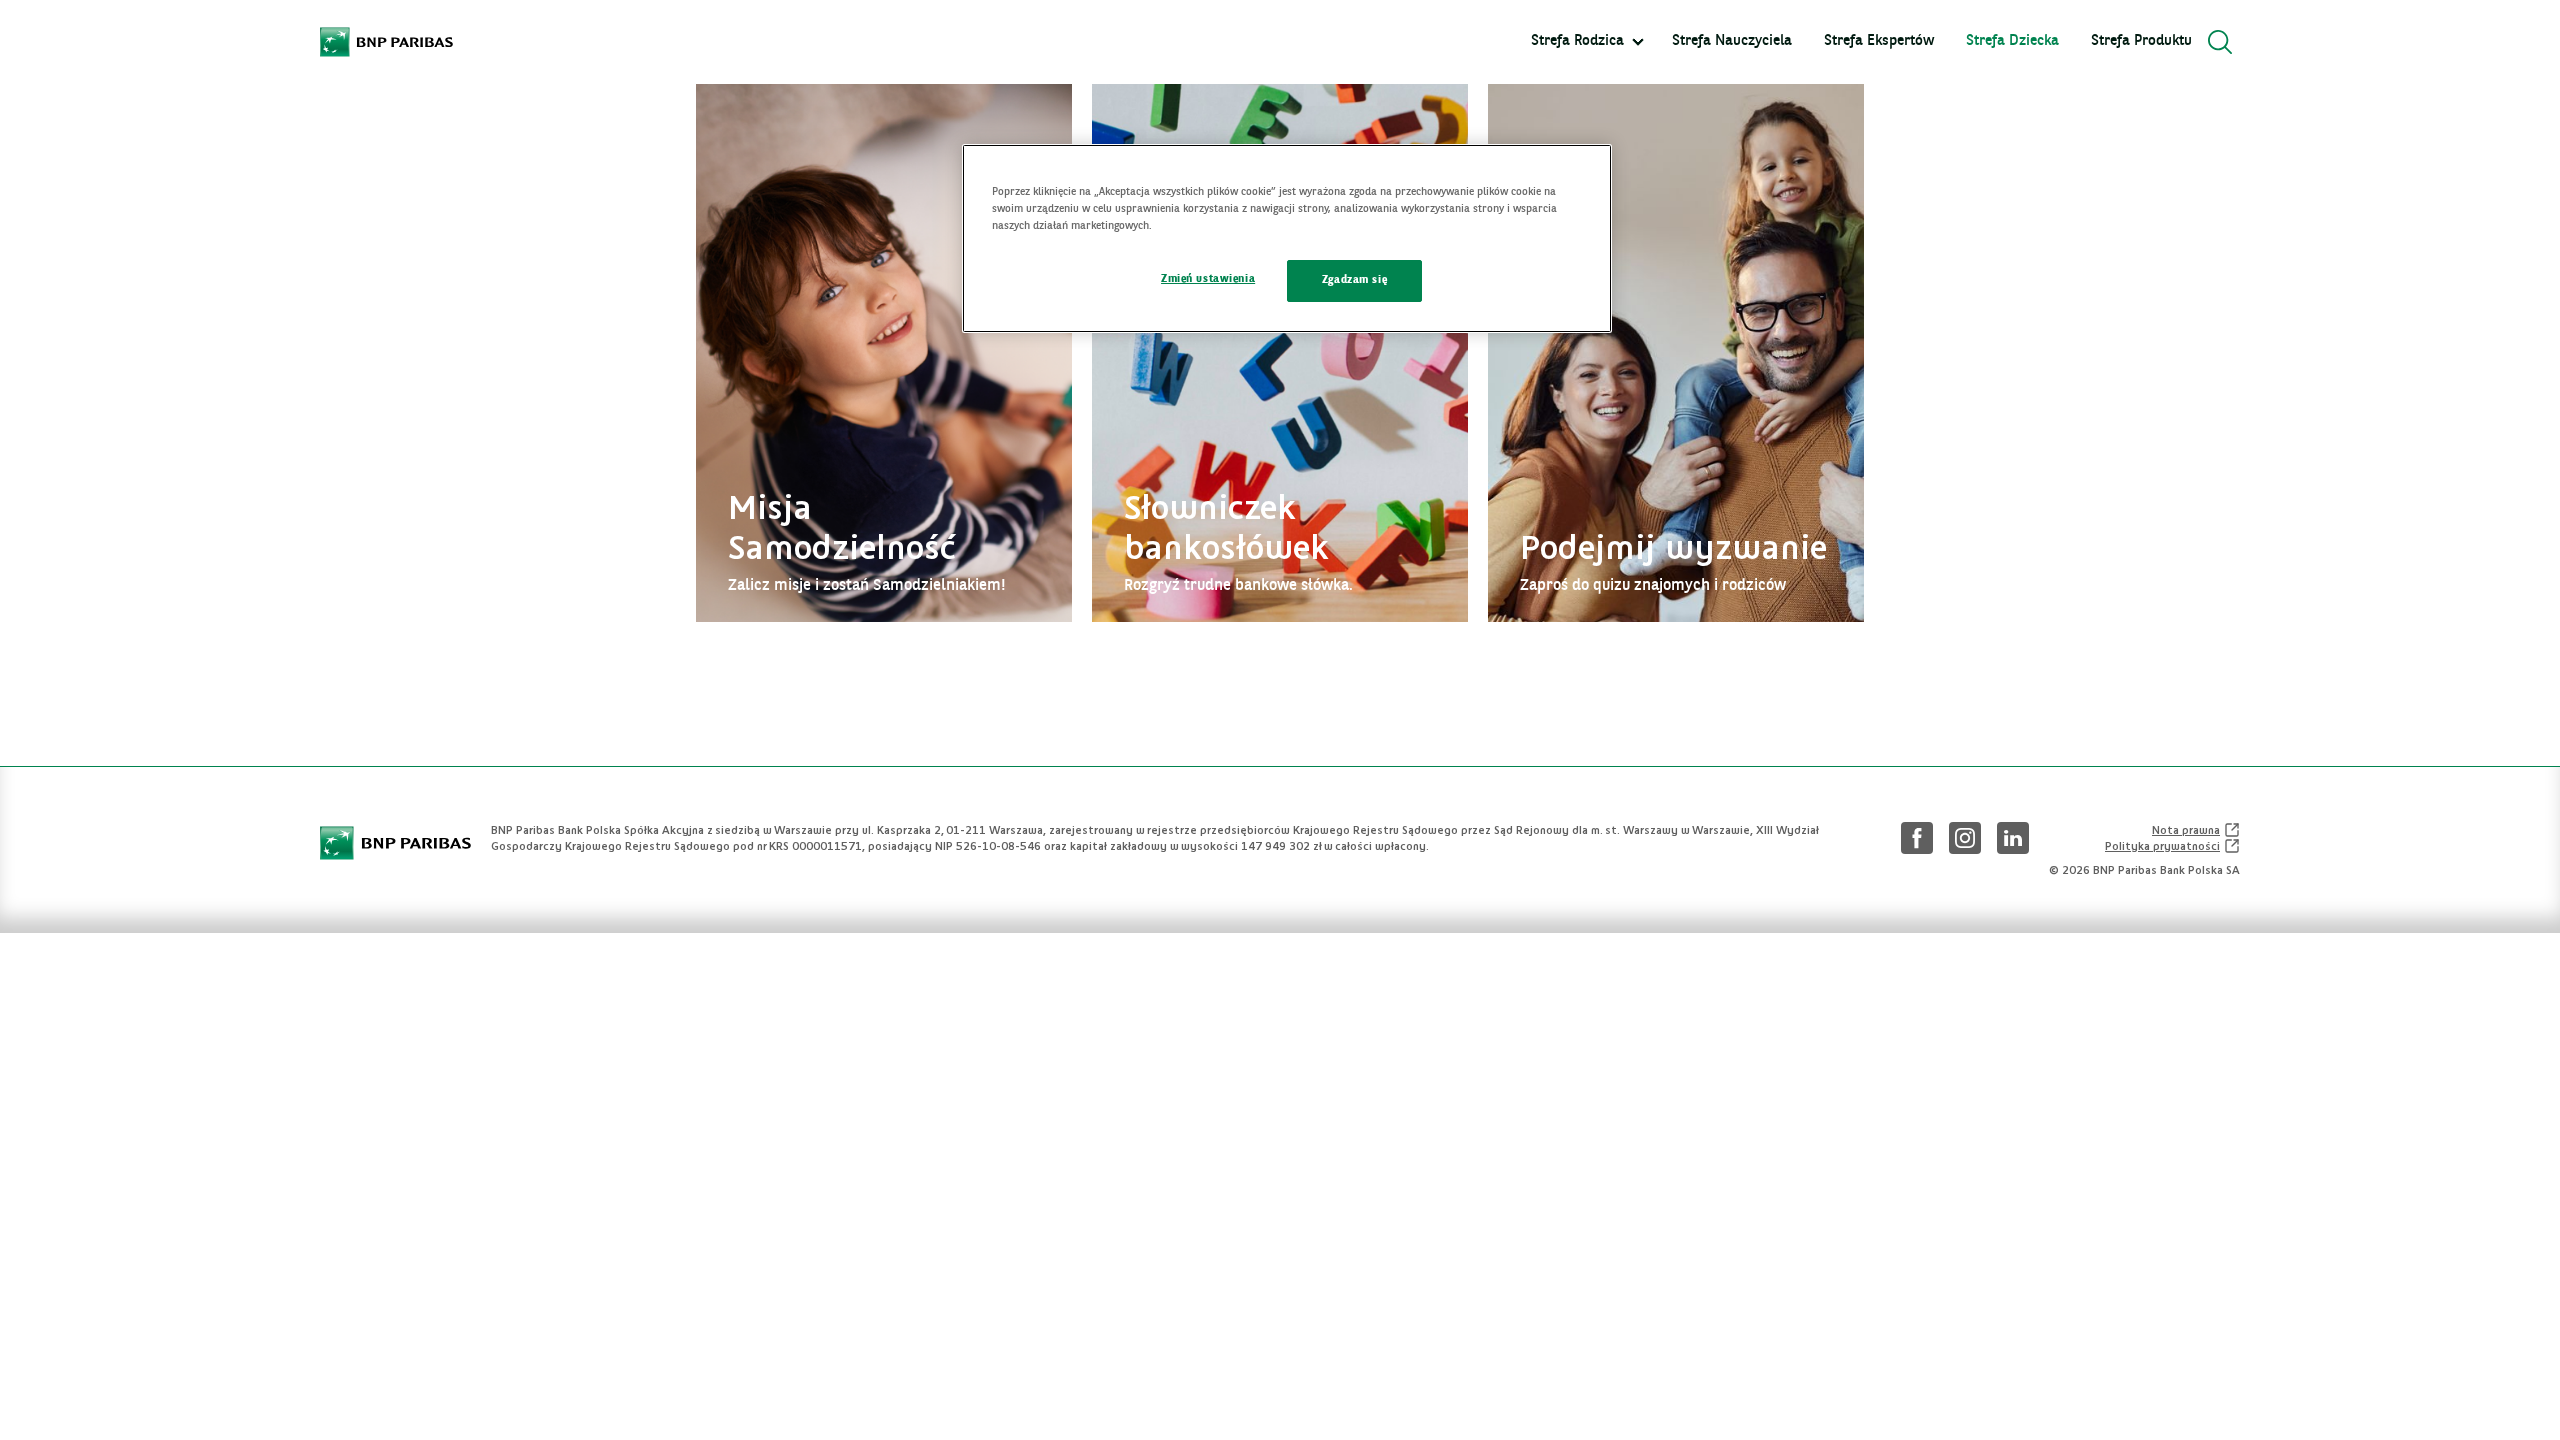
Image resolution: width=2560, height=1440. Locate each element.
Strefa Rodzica (1577, 41)
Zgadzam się (1354, 280)
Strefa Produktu (2141, 41)
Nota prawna (2196, 830)
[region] (1287, 238)
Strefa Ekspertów (1879, 41)
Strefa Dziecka (2012, 41)
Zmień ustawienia (1208, 279)
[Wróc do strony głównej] (386, 42)
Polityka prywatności (2172, 846)
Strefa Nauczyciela (1732, 41)
